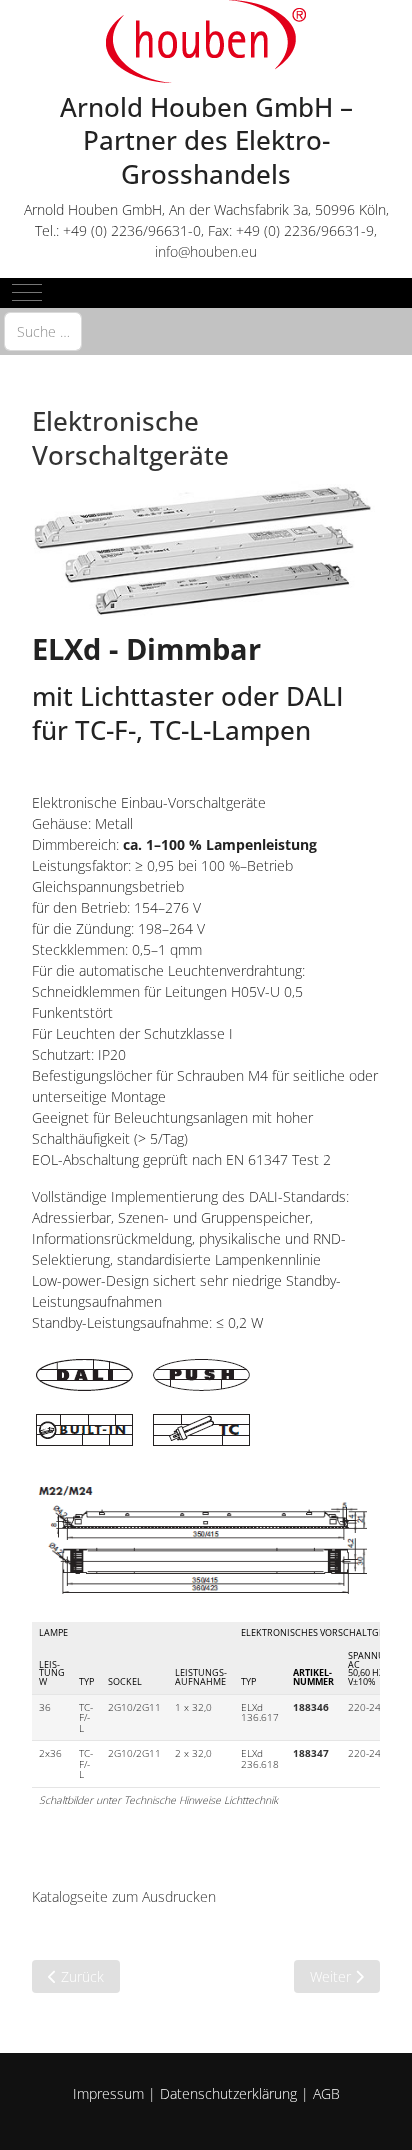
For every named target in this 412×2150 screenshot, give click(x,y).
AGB (326, 2093)
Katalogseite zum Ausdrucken (124, 1896)
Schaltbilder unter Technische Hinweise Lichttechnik (158, 1800)
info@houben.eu (206, 251)
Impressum (108, 2093)
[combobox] (43, 331)
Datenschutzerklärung (228, 2093)
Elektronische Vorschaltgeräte (130, 438)
